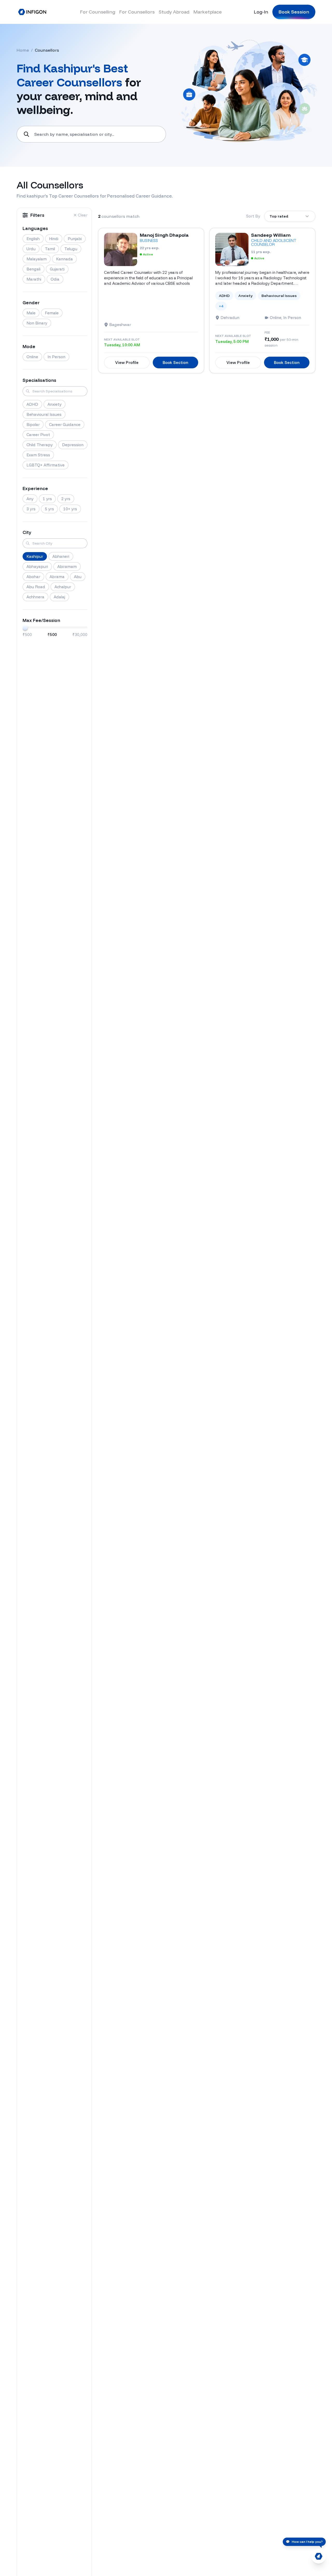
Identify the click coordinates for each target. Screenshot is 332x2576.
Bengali (33, 269)
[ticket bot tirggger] (319, 2556)
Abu (78, 577)
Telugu (71, 249)
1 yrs (47, 499)
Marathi (34, 279)
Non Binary (37, 323)
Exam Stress (38, 455)
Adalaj (59, 597)
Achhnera (35, 597)
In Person (56, 357)
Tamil (50, 249)
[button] (80, 215)
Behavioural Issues (44, 414)
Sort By (253, 216)
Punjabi (75, 239)
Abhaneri (61, 556)
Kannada (64, 259)
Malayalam (37, 259)
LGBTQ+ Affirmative (46, 465)
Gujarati (57, 269)
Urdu (31, 249)
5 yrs (49, 509)
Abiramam (67, 567)
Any (30, 499)
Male (31, 313)
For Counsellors (137, 12)
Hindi (54, 239)
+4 (221, 306)
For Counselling (98, 12)
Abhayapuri (37, 567)
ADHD (32, 404)
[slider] (25, 627)
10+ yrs (70, 509)
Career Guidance (65, 425)
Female (52, 313)
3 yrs (31, 509)
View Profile (127, 362)
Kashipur (35, 556)
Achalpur (63, 587)
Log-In (261, 12)
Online (32, 357)
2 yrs (66, 499)
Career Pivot (38, 435)
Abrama (57, 577)
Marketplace (208, 12)
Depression (73, 445)
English (33, 239)
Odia (55, 279)
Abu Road (36, 587)
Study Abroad (174, 12)
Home (23, 50)
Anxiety (54, 404)
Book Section (175, 362)
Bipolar (33, 425)
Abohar (33, 577)
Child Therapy (40, 445)
